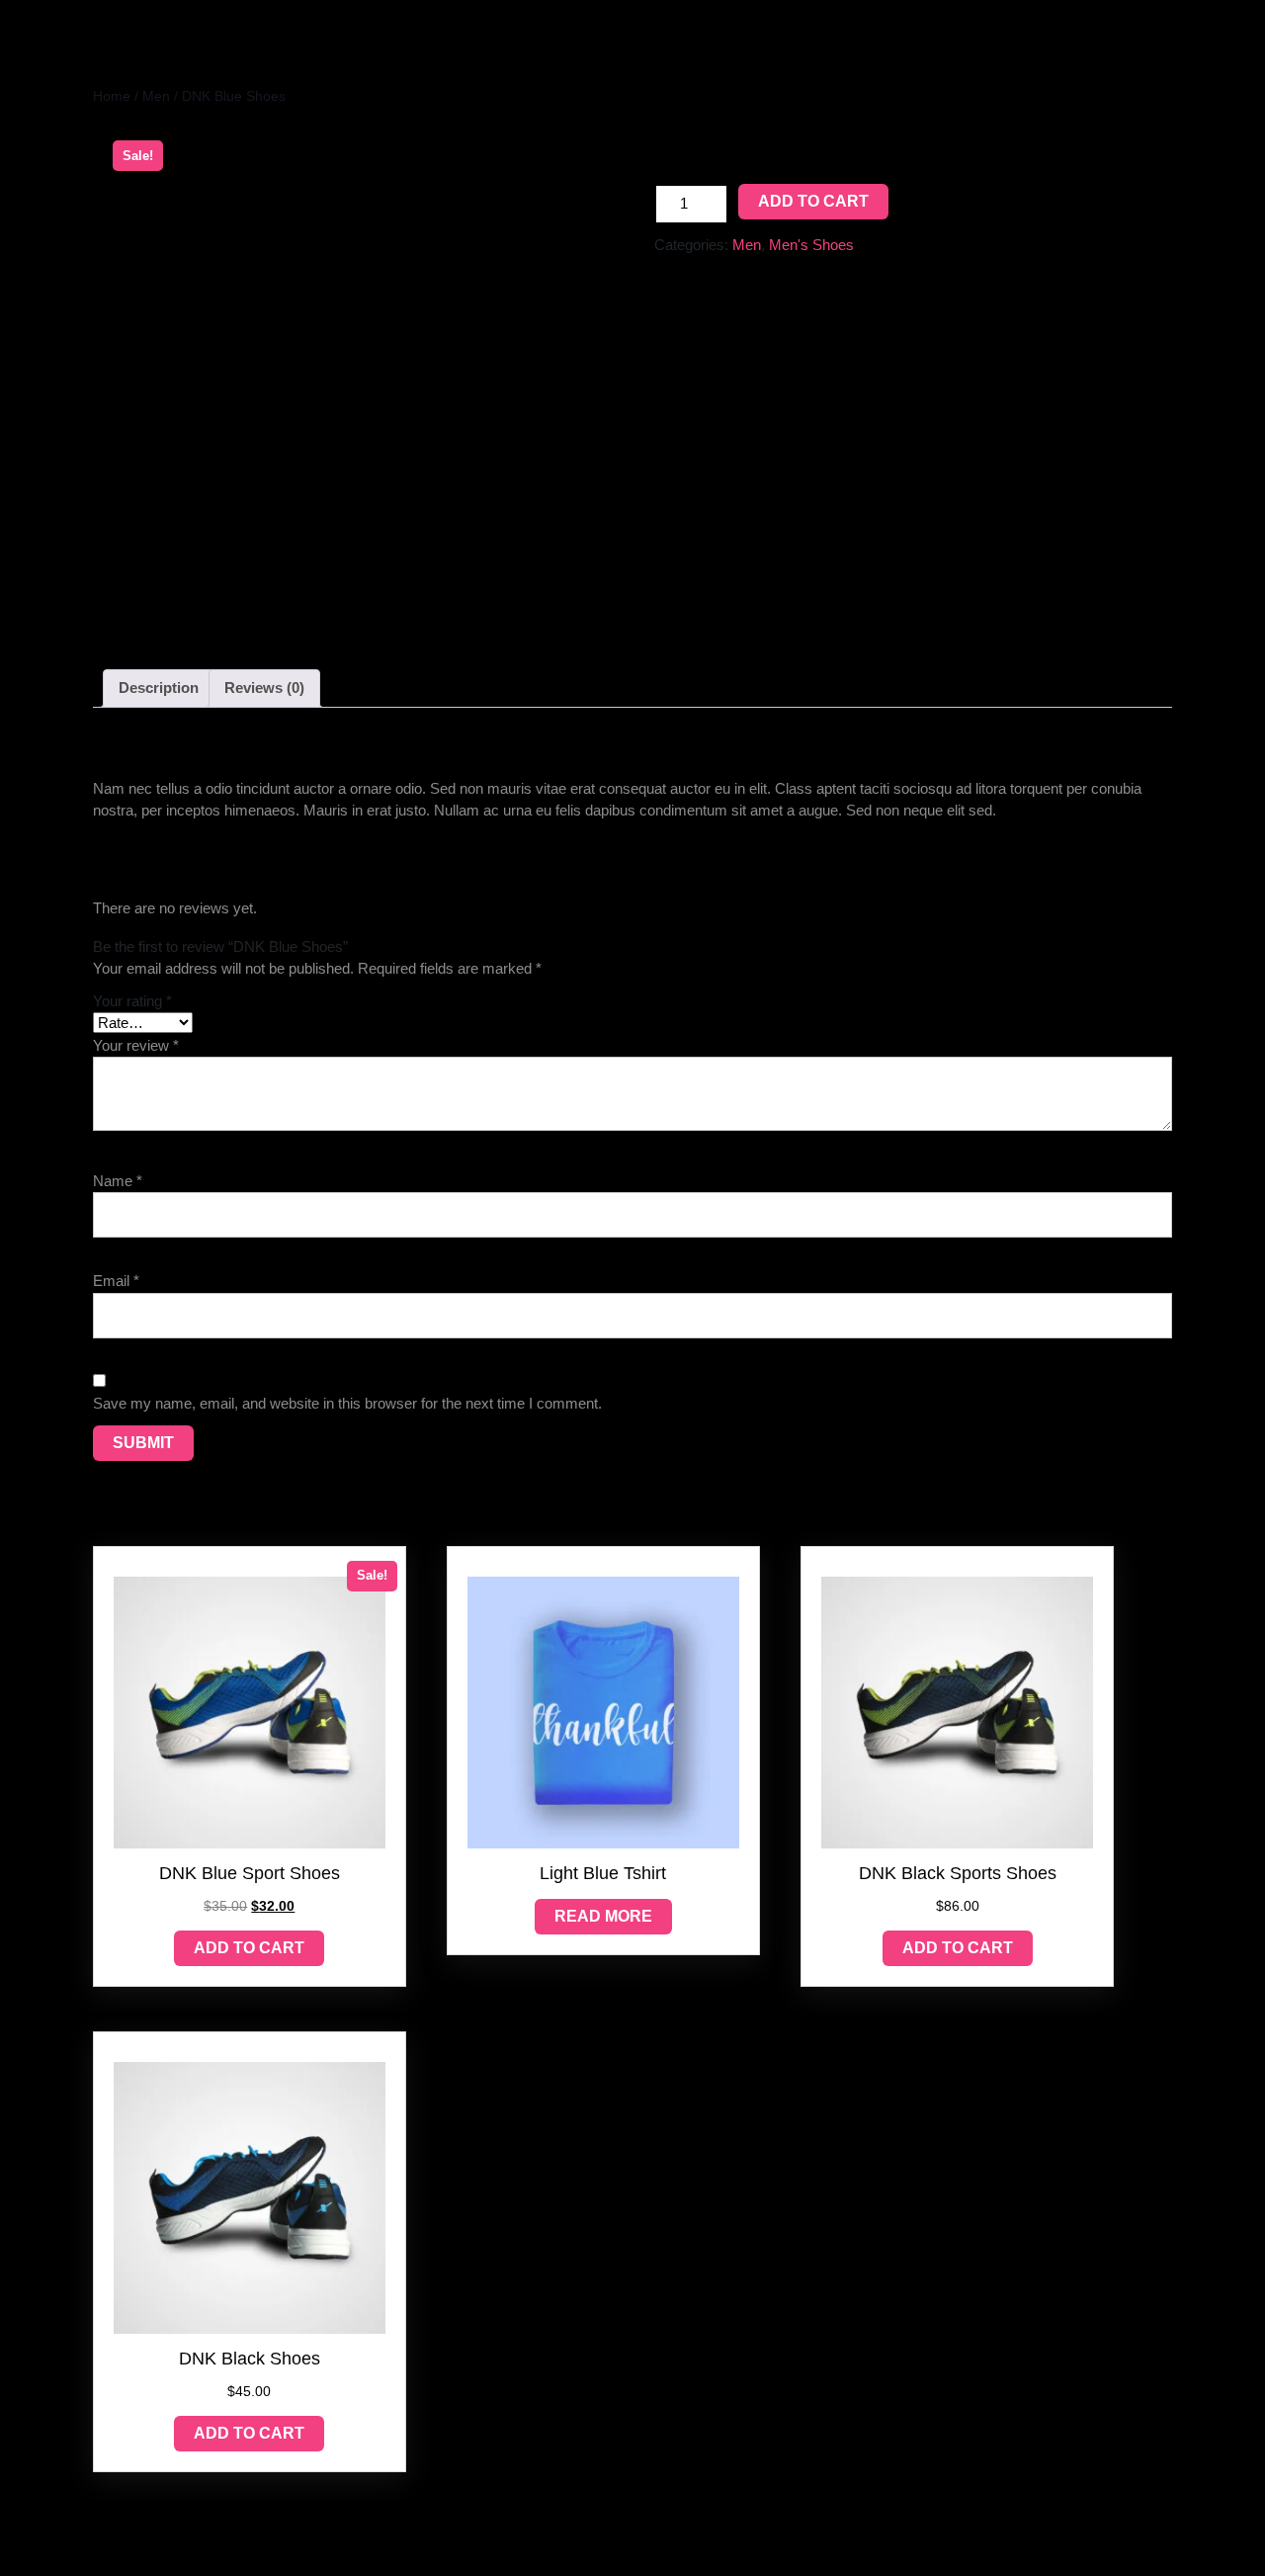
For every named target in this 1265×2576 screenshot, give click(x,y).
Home (112, 96)
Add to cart (813, 201)
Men (156, 96)
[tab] (159, 689)
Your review (136, 1045)
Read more (603, 1916)
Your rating (132, 1001)
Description (159, 687)
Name (118, 1181)
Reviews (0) (264, 687)
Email (116, 1281)
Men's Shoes (811, 245)
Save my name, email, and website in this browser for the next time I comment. (347, 1403)
